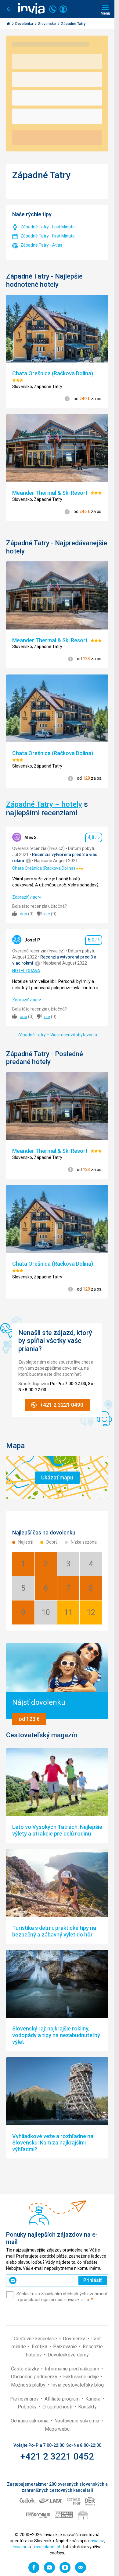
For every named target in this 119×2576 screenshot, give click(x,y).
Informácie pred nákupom (73, 2369)
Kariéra (94, 2399)
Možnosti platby (29, 2385)
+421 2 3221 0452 (57, 2456)
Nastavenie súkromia (77, 2421)
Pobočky (28, 2407)
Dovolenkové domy (68, 2355)
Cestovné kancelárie (36, 2339)
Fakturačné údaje (82, 2377)
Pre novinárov (25, 2399)
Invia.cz (97, 2541)
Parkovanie (66, 2347)
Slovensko (47, 24)
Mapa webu (57, 2429)
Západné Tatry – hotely (44, 804)
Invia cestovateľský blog (78, 2385)
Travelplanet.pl (46, 2547)
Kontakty (87, 2407)
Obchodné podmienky (35, 2377)
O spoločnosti (58, 2407)
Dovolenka (25, 24)
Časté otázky (26, 2369)
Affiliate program (63, 2399)
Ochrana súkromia (30, 2421)
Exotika (40, 2347)
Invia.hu (20, 2547)
